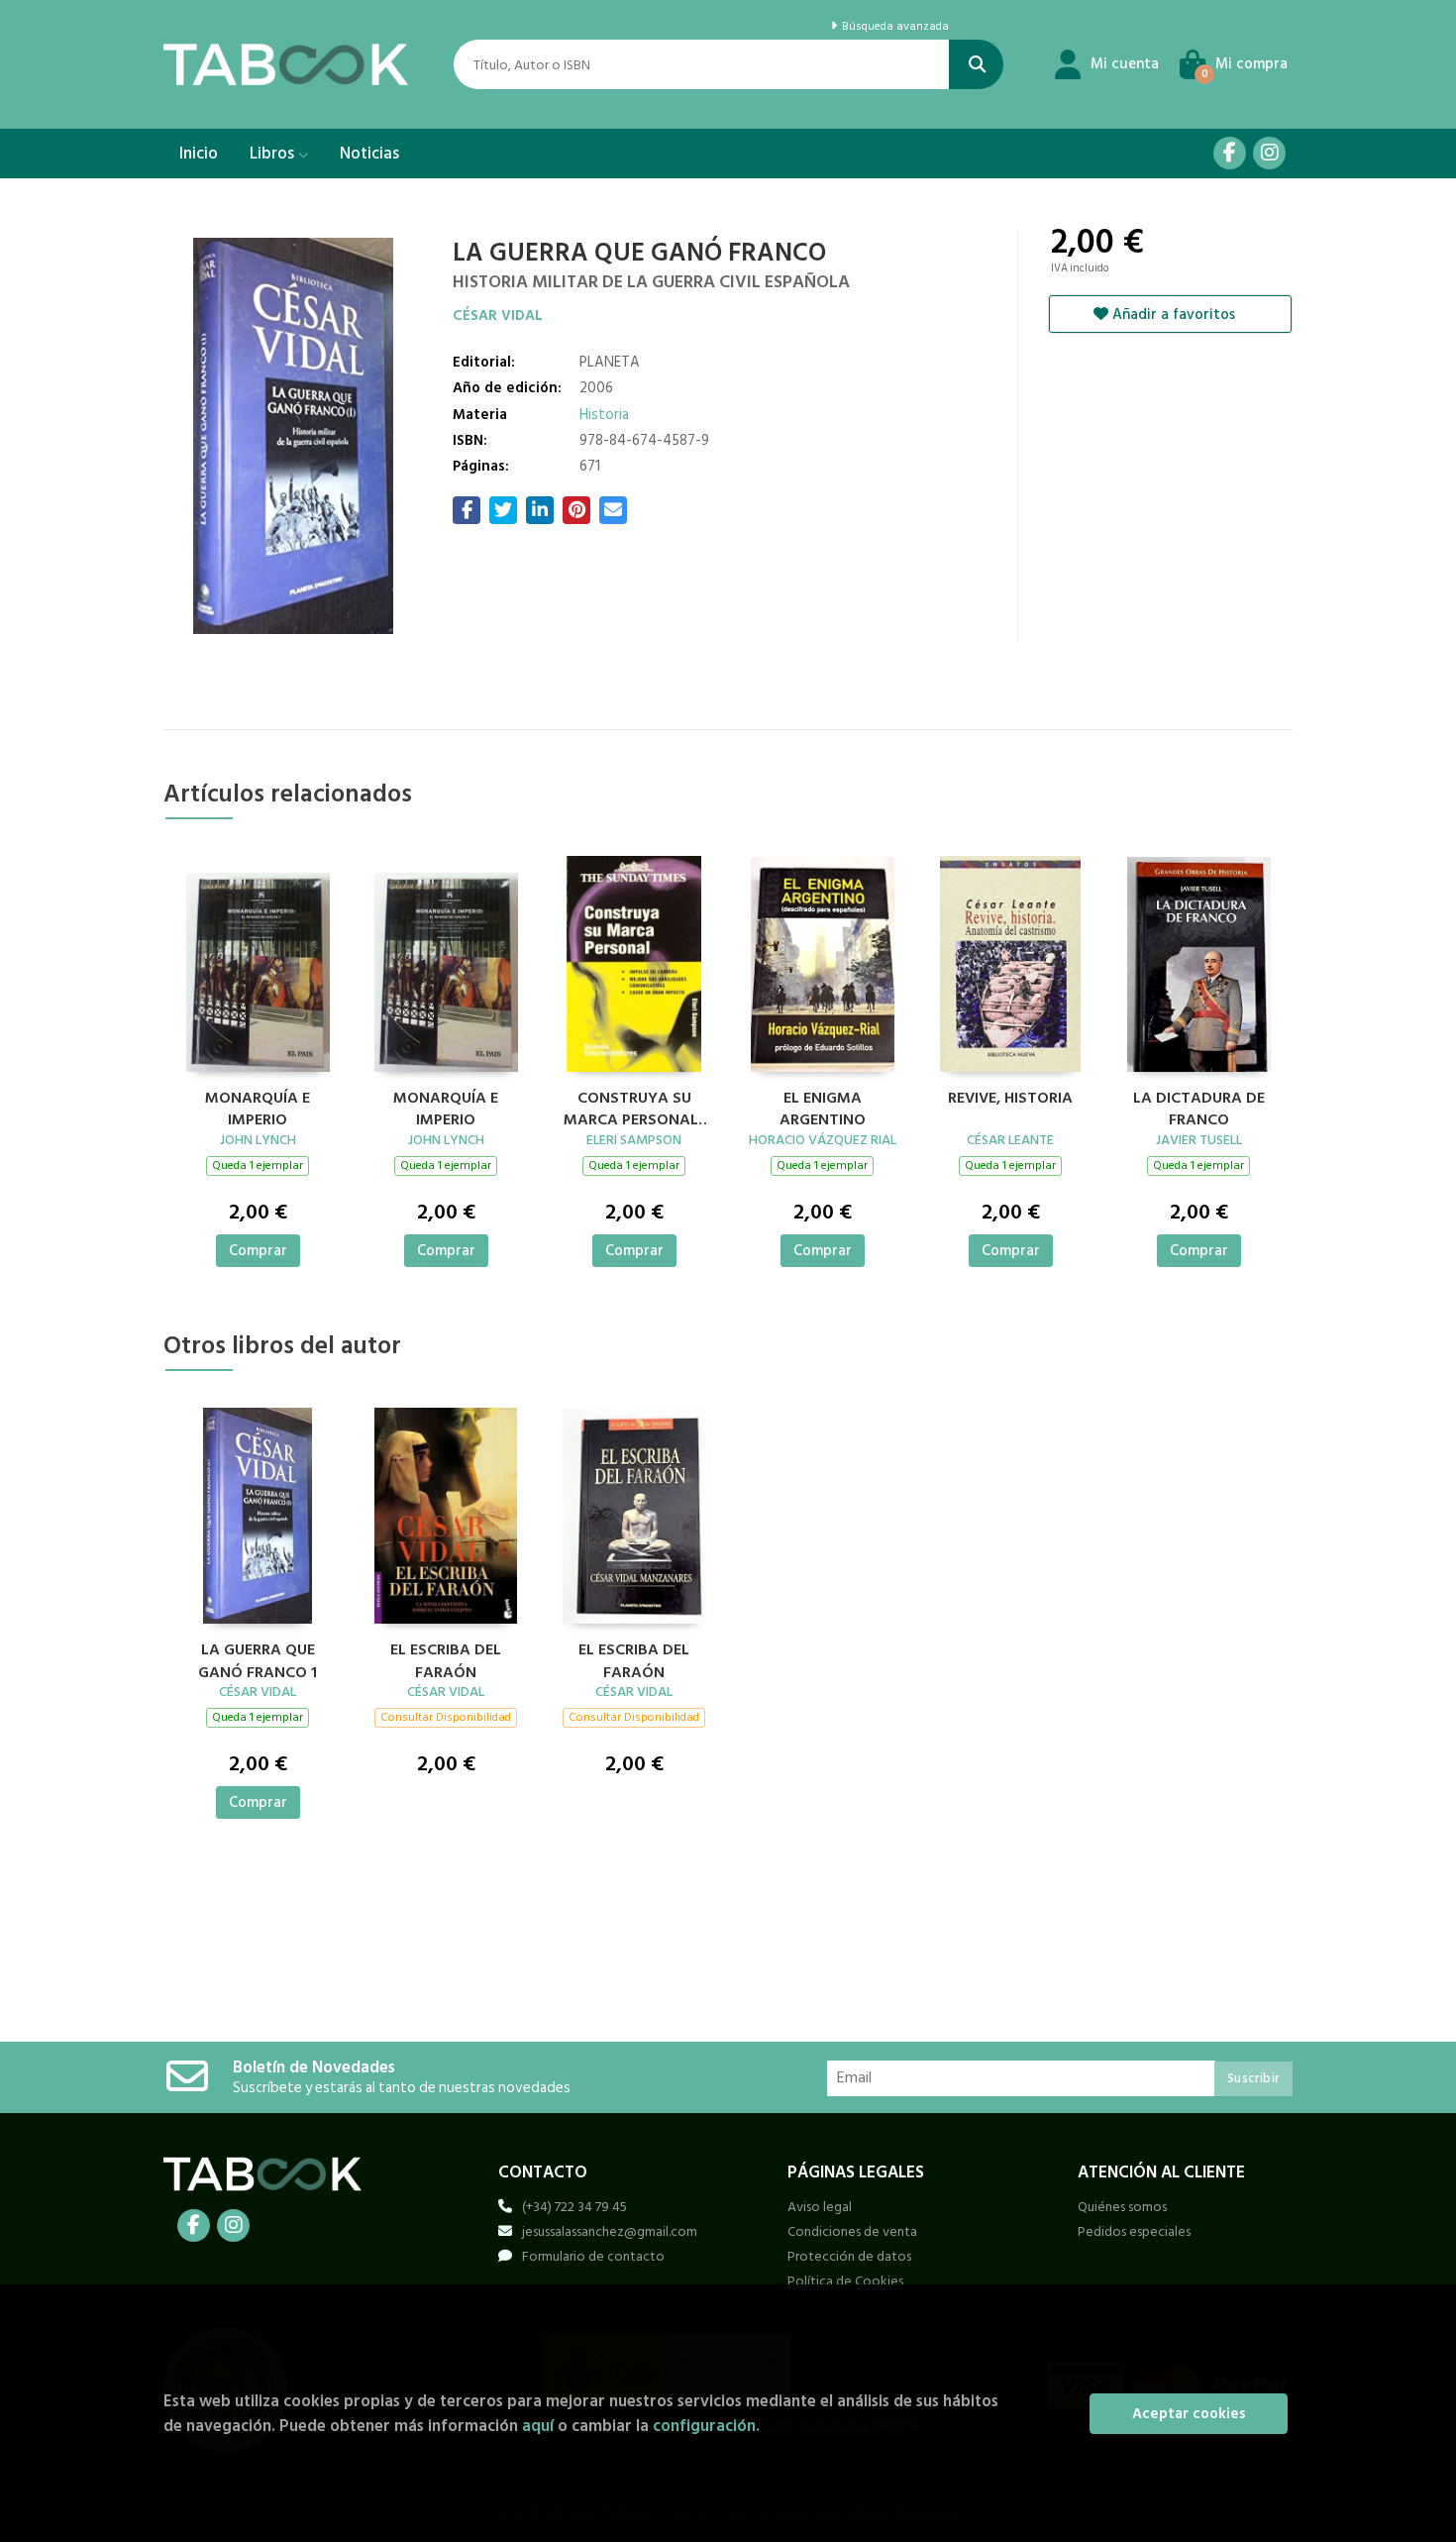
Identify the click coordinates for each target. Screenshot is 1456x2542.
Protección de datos (849, 2256)
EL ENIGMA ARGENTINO (823, 1107)
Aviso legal (820, 2207)
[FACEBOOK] (1230, 153)
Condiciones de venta (852, 2231)
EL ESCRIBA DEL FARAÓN (446, 1658)
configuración (704, 2426)
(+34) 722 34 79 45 (574, 2207)
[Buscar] (976, 64)
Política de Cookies (845, 2281)
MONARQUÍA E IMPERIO (258, 1107)
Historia (604, 415)
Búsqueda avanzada (893, 27)
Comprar (258, 1251)
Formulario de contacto (593, 2256)
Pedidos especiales (1134, 2231)
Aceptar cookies (1189, 2414)
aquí (538, 2426)
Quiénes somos (1122, 2207)
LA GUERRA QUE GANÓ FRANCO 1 (258, 1658)
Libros (274, 154)
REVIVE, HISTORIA (1010, 1099)
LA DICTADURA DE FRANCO (1199, 1107)
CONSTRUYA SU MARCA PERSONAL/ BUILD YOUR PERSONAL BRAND (634, 1107)
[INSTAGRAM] (1269, 153)
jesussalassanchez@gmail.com (610, 2231)
